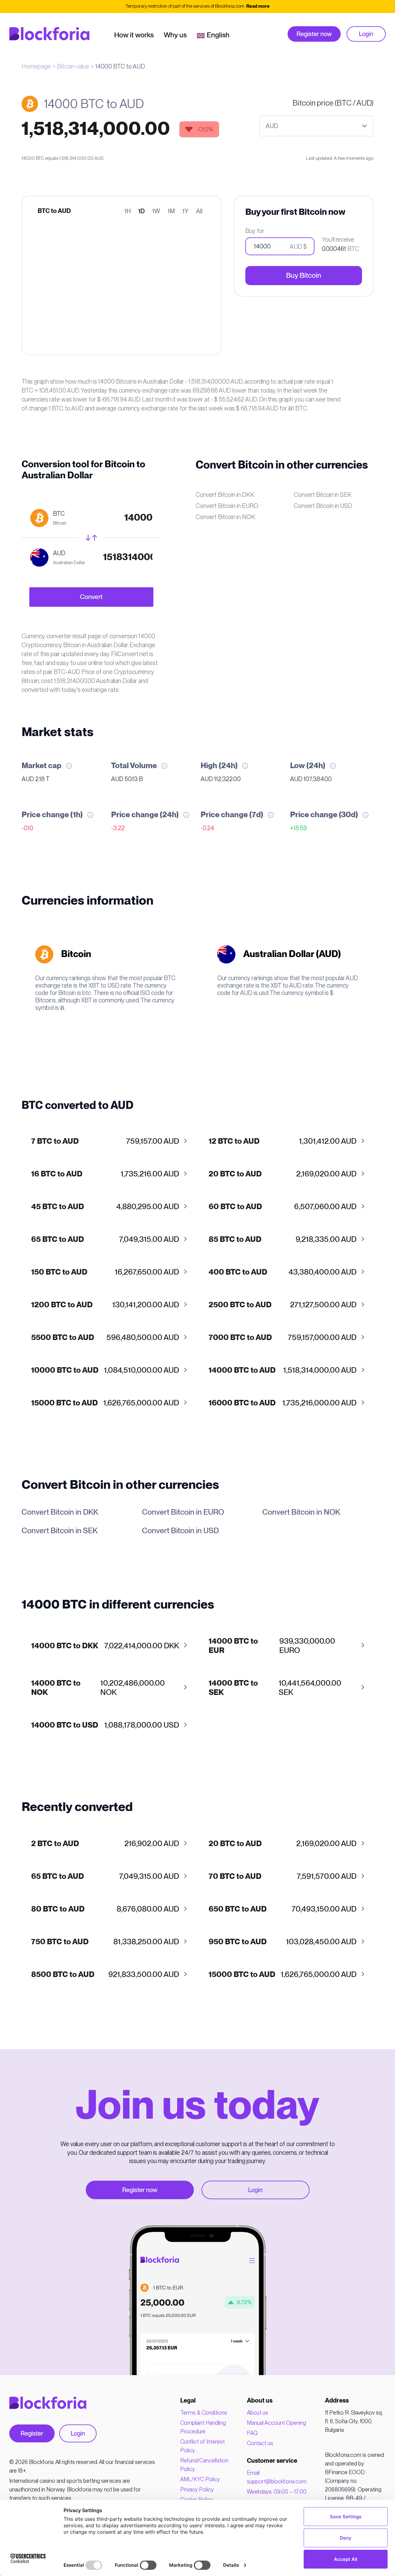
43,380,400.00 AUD (283, 1272)
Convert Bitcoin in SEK (323, 495)
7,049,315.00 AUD (105, 1240)
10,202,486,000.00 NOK (98, 1688)
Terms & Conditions (204, 2413)
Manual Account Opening (276, 2423)
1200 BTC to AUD (62, 1305)
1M (171, 211)
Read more (258, 6)
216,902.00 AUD (105, 1844)
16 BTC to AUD (57, 1174)
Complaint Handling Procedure (203, 2427)
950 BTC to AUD (238, 1942)
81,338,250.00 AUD (105, 1942)
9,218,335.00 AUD (283, 1240)
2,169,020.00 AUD (283, 1174)
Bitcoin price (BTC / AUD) (333, 103)
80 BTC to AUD (58, 1909)
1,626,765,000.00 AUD (105, 1403)
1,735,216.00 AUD (105, 1174)
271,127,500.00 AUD (283, 1305)
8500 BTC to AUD (63, 1975)
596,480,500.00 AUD (105, 1338)
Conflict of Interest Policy (202, 2446)
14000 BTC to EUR (233, 1646)
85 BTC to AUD (235, 1240)
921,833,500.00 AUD (105, 1975)
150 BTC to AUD (59, 1272)
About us (258, 2413)
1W (156, 211)
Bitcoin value (73, 66)
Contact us (260, 2443)
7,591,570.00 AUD (283, 1877)
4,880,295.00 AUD (105, 1207)
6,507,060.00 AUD (283, 1207)
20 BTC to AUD (235, 1174)
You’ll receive (338, 239)
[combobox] (316, 126)
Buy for (255, 231)
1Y (185, 211)
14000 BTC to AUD (242, 1370)
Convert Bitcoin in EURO (227, 506)
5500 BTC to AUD (63, 1338)
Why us (175, 35)
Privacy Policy (197, 2489)
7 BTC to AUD (55, 1141)
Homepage (36, 66)
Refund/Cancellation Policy (204, 2465)
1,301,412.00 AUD (283, 1141)
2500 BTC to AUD (240, 1305)
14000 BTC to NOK (56, 1688)
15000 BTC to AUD (64, 1403)
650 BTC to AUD (238, 1909)
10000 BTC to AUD (65, 1370)
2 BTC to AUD (55, 1844)
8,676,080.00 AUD (105, 1909)
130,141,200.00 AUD (105, 1305)
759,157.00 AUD (105, 1141)
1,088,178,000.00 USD (105, 1725)
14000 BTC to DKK (65, 1646)
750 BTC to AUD (60, 1942)
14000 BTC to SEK (233, 1688)
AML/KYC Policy (200, 2479)
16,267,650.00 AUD (105, 1272)
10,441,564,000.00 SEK (275, 1688)
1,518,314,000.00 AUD (283, 1370)
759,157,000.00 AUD (283, 1338)
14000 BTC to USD (65, 1725)
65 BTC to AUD (58, 1240)
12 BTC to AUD (234, 1141)
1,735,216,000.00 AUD (283, 1403)
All (199, 211)
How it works (134, 35)
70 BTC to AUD (235, 1877)
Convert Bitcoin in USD (323, 506)
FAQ (252, 2433)
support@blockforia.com (277, 2481)
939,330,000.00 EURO (272, 1646)
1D (141, 211)
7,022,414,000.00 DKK (105, 1646)
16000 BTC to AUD (242, 1403)
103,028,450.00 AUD (283, 1942)
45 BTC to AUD (58, 1207)
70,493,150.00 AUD (283, 1909)
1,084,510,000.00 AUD (105, 1370)
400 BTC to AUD (238, 1272)
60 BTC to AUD (235, 1207)
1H (128, 211)
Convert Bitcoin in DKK (225, 495)
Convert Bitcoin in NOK (225, 517)
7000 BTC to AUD (240, 1338)
